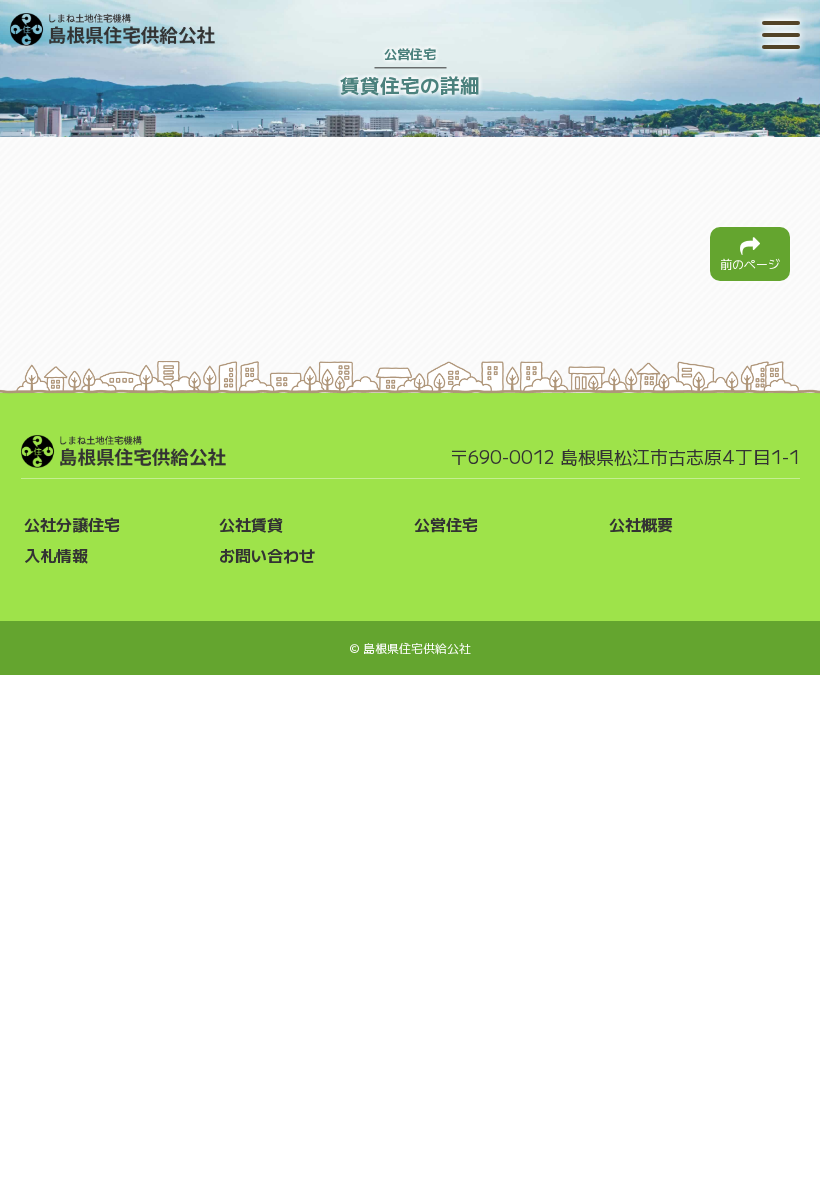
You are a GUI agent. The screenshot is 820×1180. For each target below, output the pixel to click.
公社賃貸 (251, 524)
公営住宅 (446, 524)
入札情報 (56, 555)
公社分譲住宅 (72, 524)
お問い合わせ (267, 555)
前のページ (750, 263)
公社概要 (641, 524)
